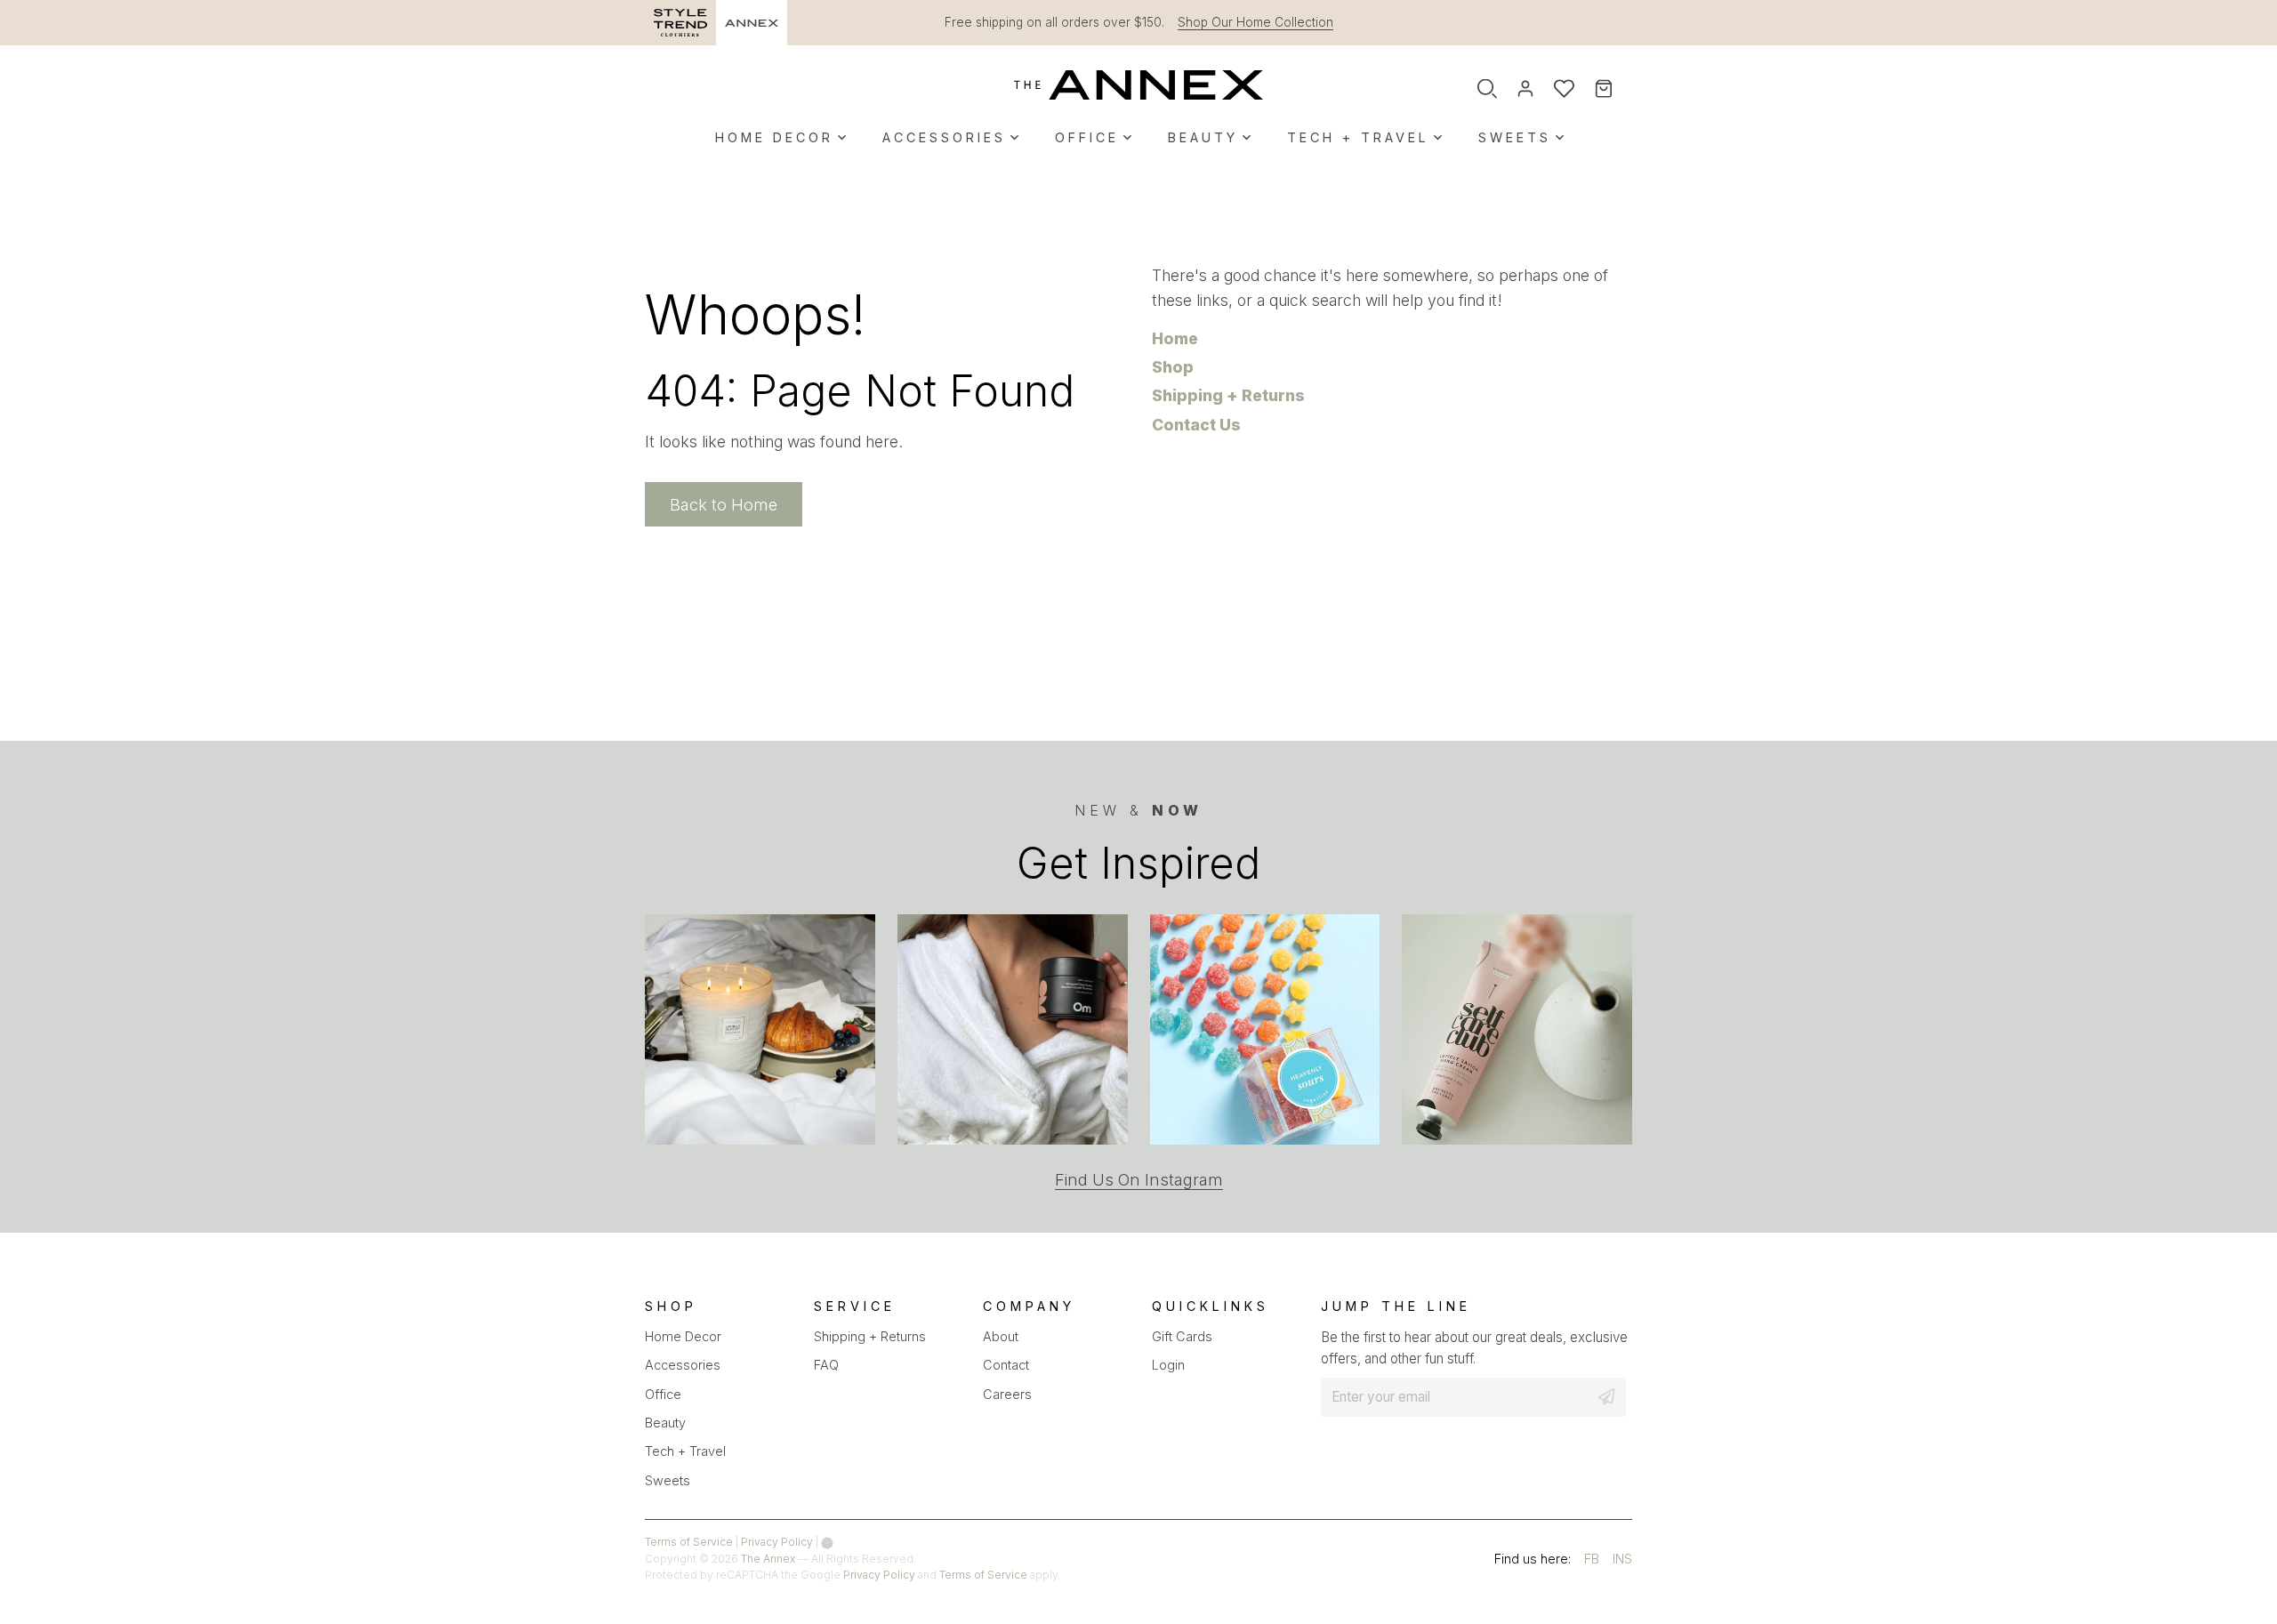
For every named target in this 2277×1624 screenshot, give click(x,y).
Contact (1006, 1365)
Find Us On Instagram (1139, 1180)
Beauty (1203, 137)
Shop (1173, 367)
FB (1592, 1561)
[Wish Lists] (1564, 89)
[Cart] (1616, 89)
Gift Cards (1182, 1336)
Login (1168, 1365)
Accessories (944, 137)
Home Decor (774, 137)
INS (1622, 1561)
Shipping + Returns (1228, 395)
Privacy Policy (777, 1542)
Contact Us (1196, 425)
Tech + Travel (1358, 137)
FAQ (826, 1365)
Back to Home (724, 504)
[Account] (1525, 89)
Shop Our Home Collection (1255, 22)
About (1001, 1336)
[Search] (1487, 89)
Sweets (1515, 137)
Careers (1007, 1394)
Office (1087, 137)
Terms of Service (689, 1542)
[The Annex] (1138, 84)
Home (1175, 338)
